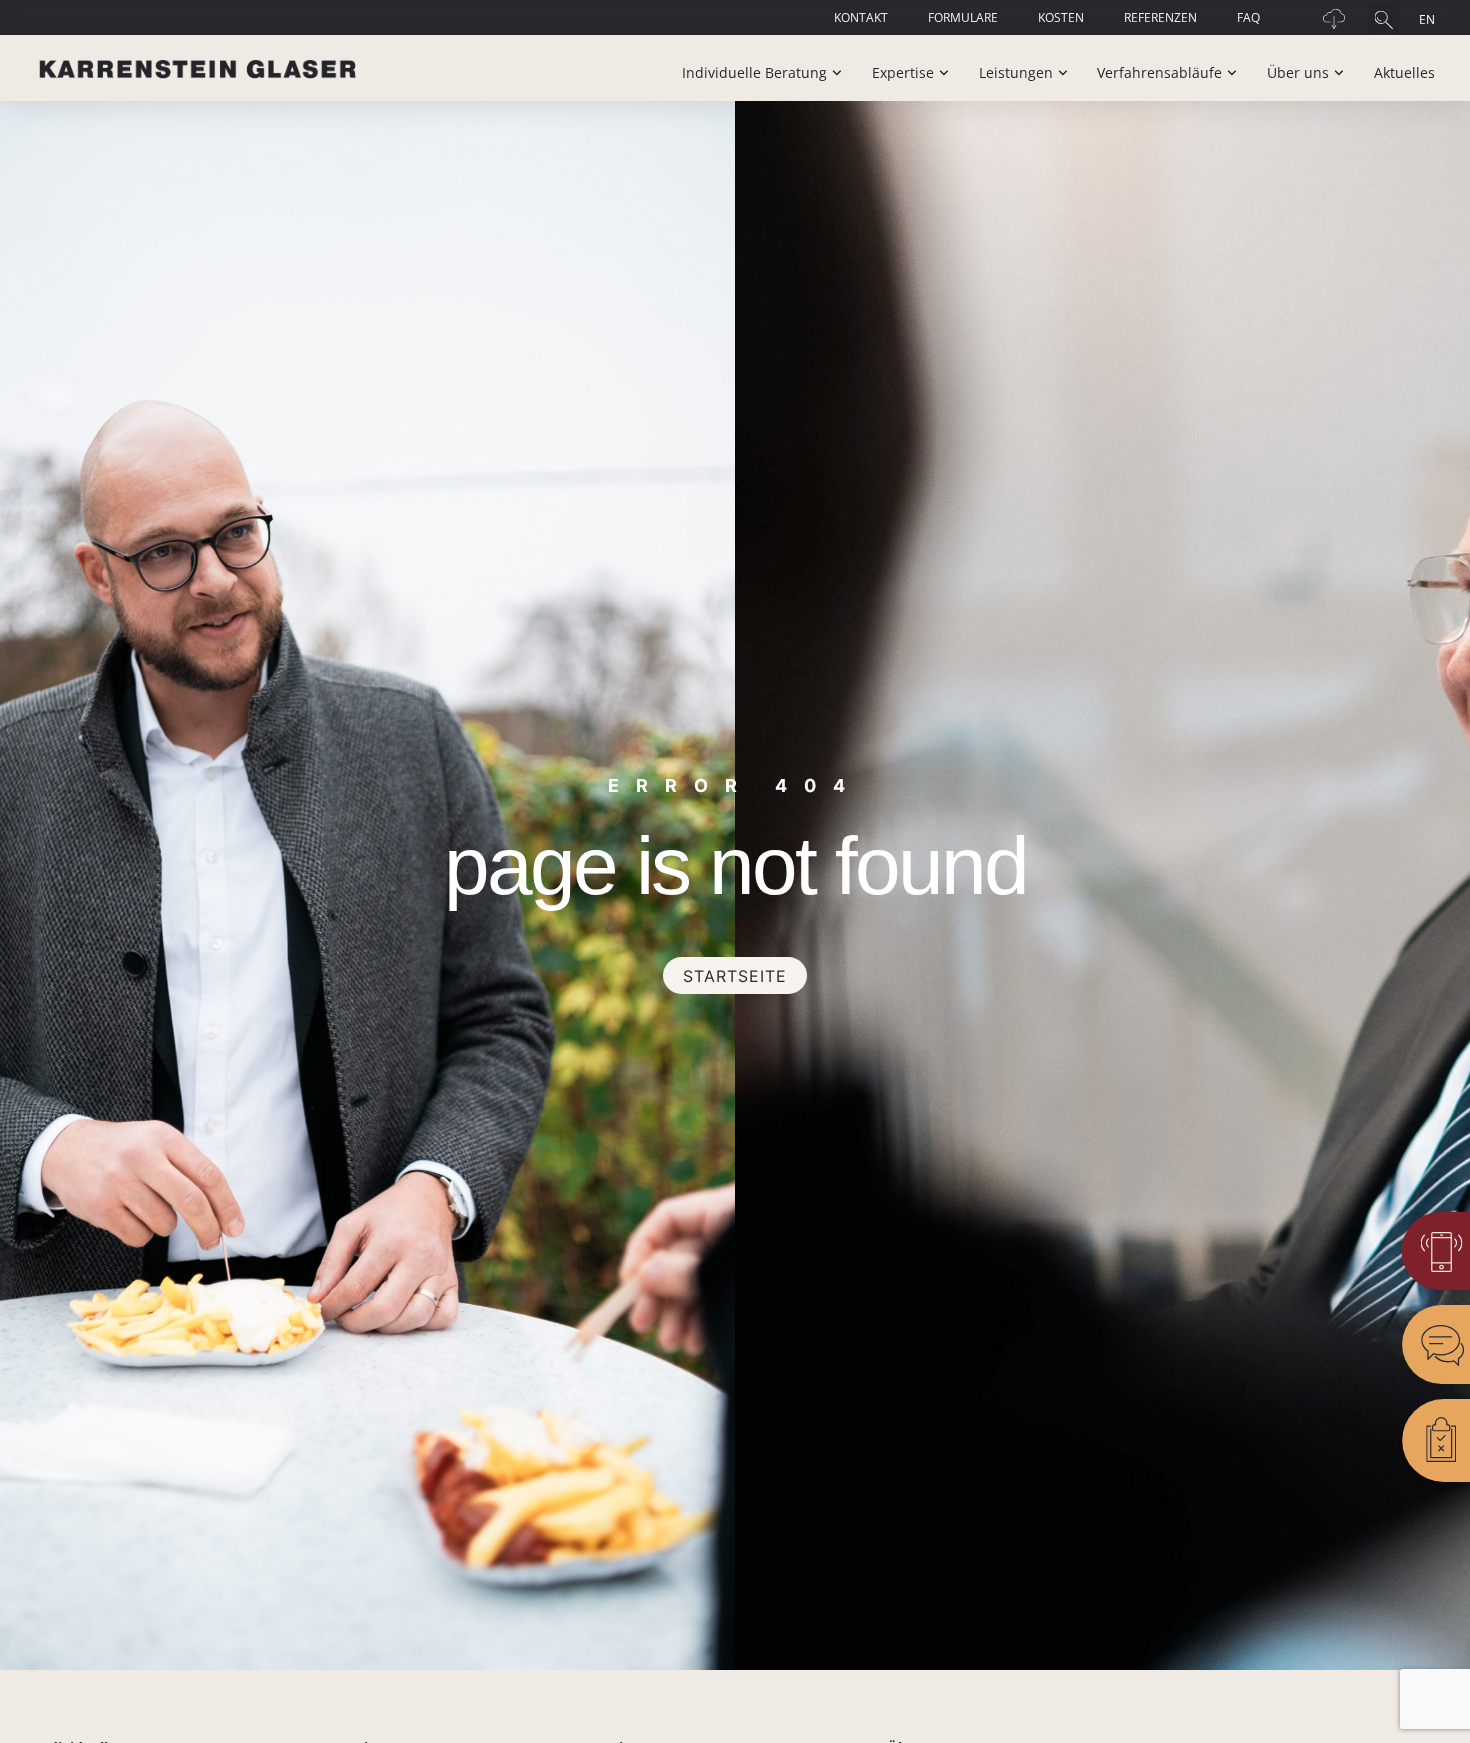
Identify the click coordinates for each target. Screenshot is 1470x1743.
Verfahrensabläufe (1159, 72)
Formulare (963, 17)
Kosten (1061, 17)
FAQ (1248, 17)
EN (1427, 19)
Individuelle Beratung (754, 72)
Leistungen (1016, 72)
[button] (1383, 17)
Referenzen (1160, 17)
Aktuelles (1404, 72)
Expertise (903, 72)
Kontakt (861, 17)
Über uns (1298, 72)
